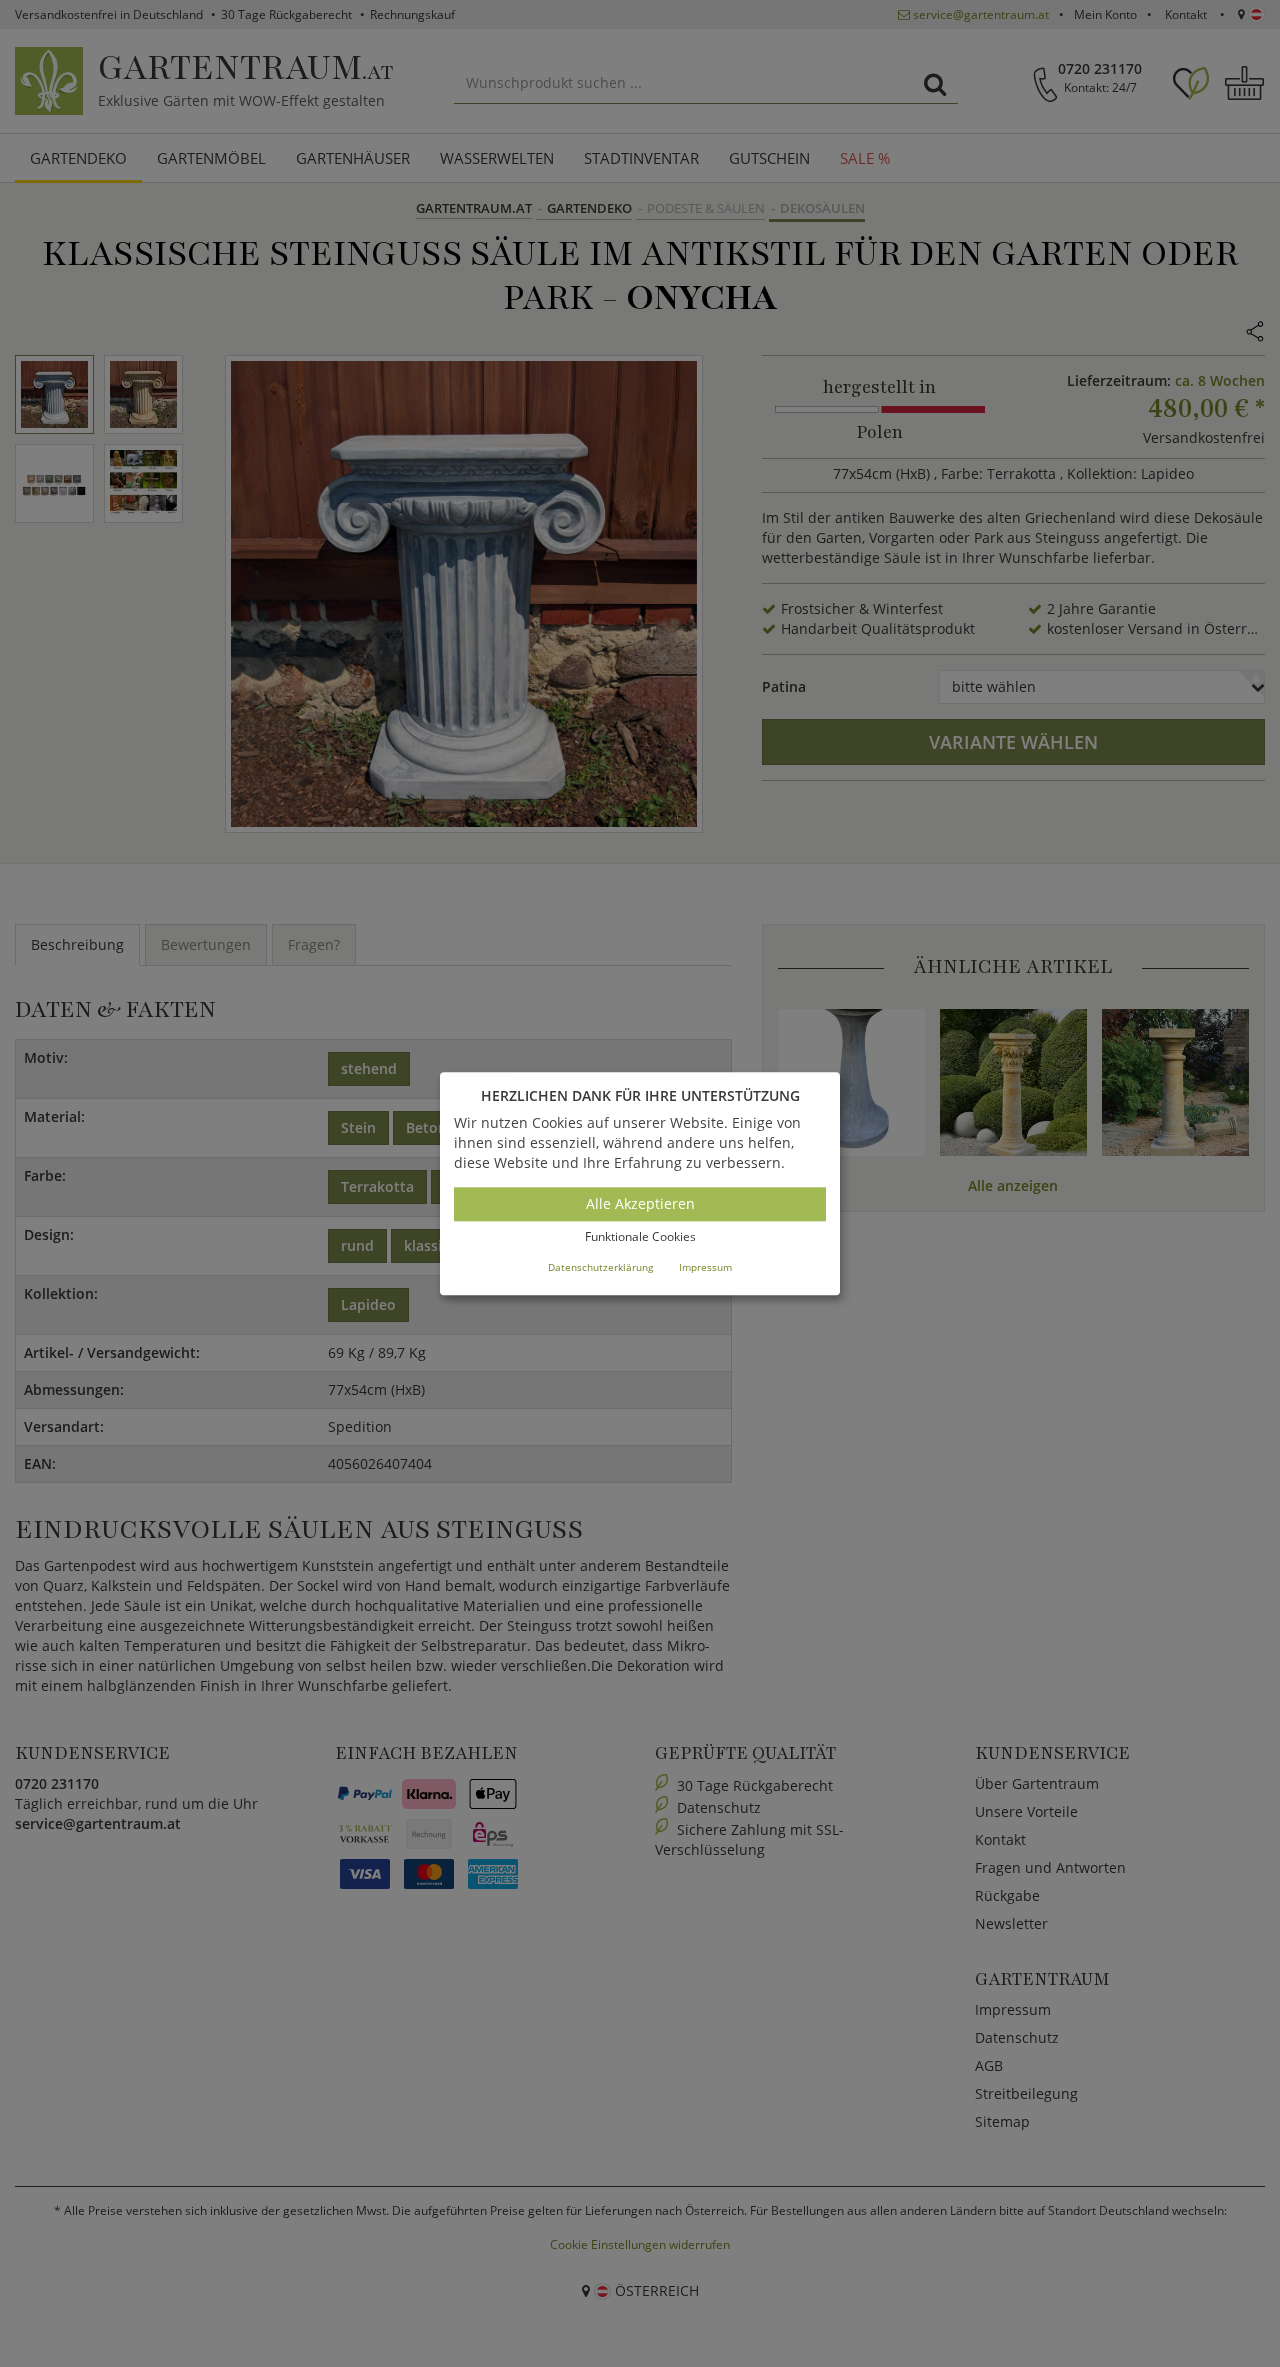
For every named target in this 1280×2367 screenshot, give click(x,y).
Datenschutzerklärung (600, 1267)
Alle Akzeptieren (640, 1204)
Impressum (705, 1267)
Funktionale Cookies (640, 1237)
